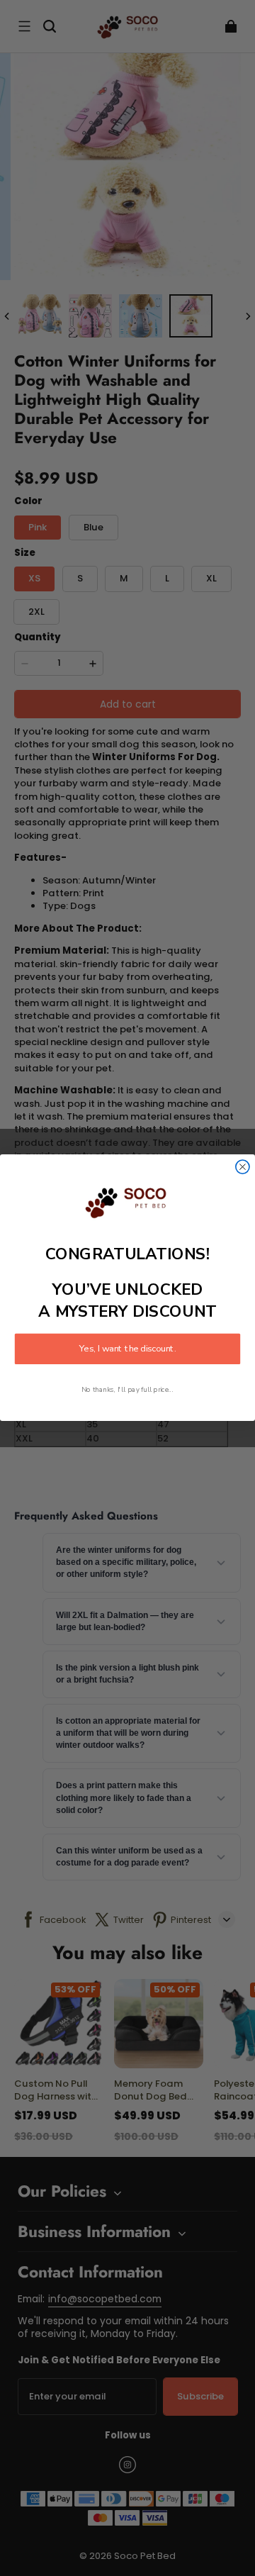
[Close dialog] (243, 1167)
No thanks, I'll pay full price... (127, 1390)
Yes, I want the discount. (127, 1349)
